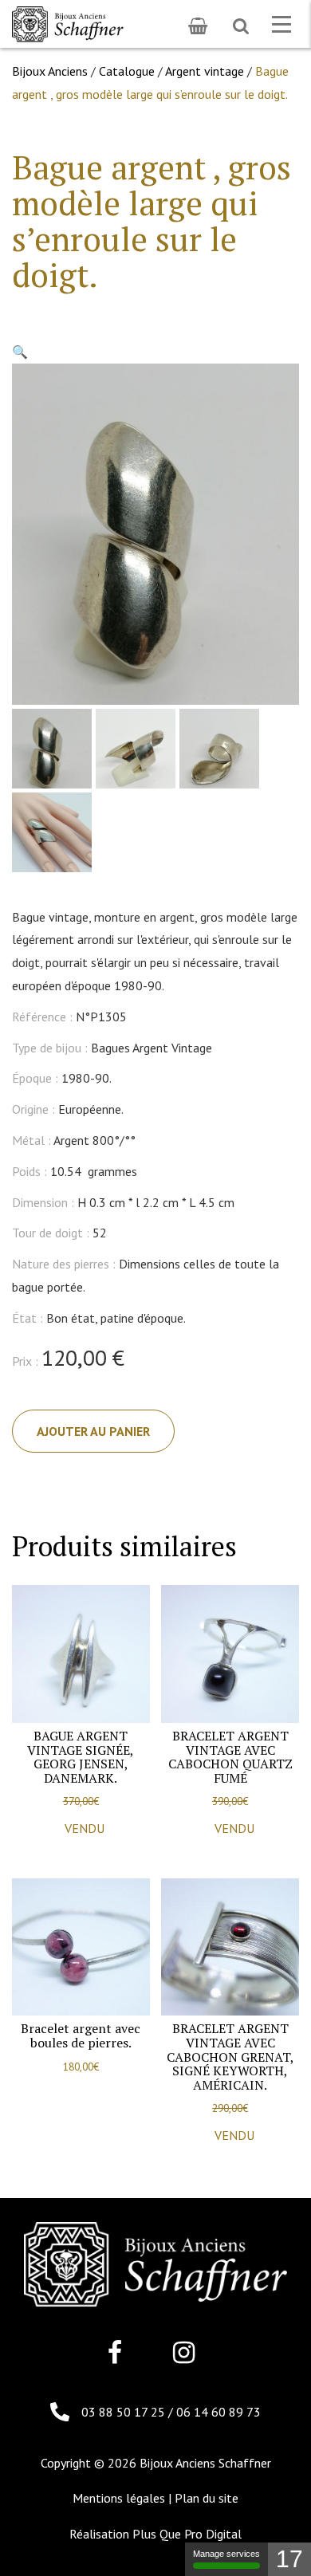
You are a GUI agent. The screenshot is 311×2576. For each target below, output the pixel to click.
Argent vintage (205, 71)
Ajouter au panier (93, 1431)
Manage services (226, 2554)
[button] (20, 352)
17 (289, 2559)
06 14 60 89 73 (218, 2412)
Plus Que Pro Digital (187, 2534)
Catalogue (127, 71)
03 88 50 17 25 (125, 2412)
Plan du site (207, 2498)
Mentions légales (119, 2498)
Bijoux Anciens (50, 71)
